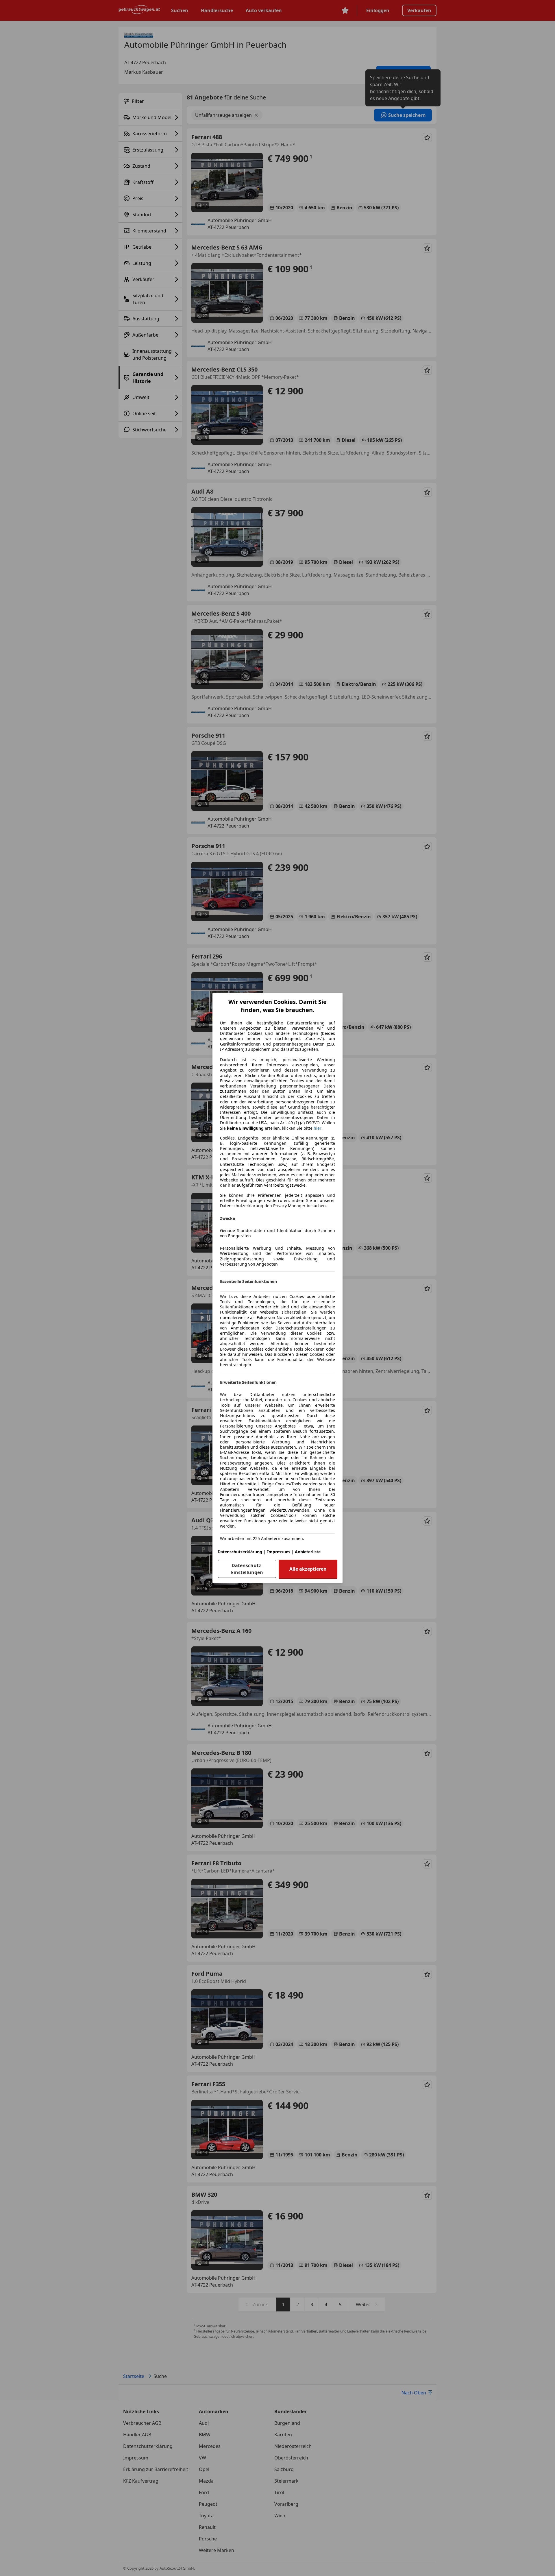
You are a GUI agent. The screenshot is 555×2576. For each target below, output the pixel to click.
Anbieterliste (308, 1552)
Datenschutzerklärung (240, 1552)
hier (318, 1128)
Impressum (279, 1552)
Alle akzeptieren (308, 1569)
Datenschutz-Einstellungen (247, 1569)
